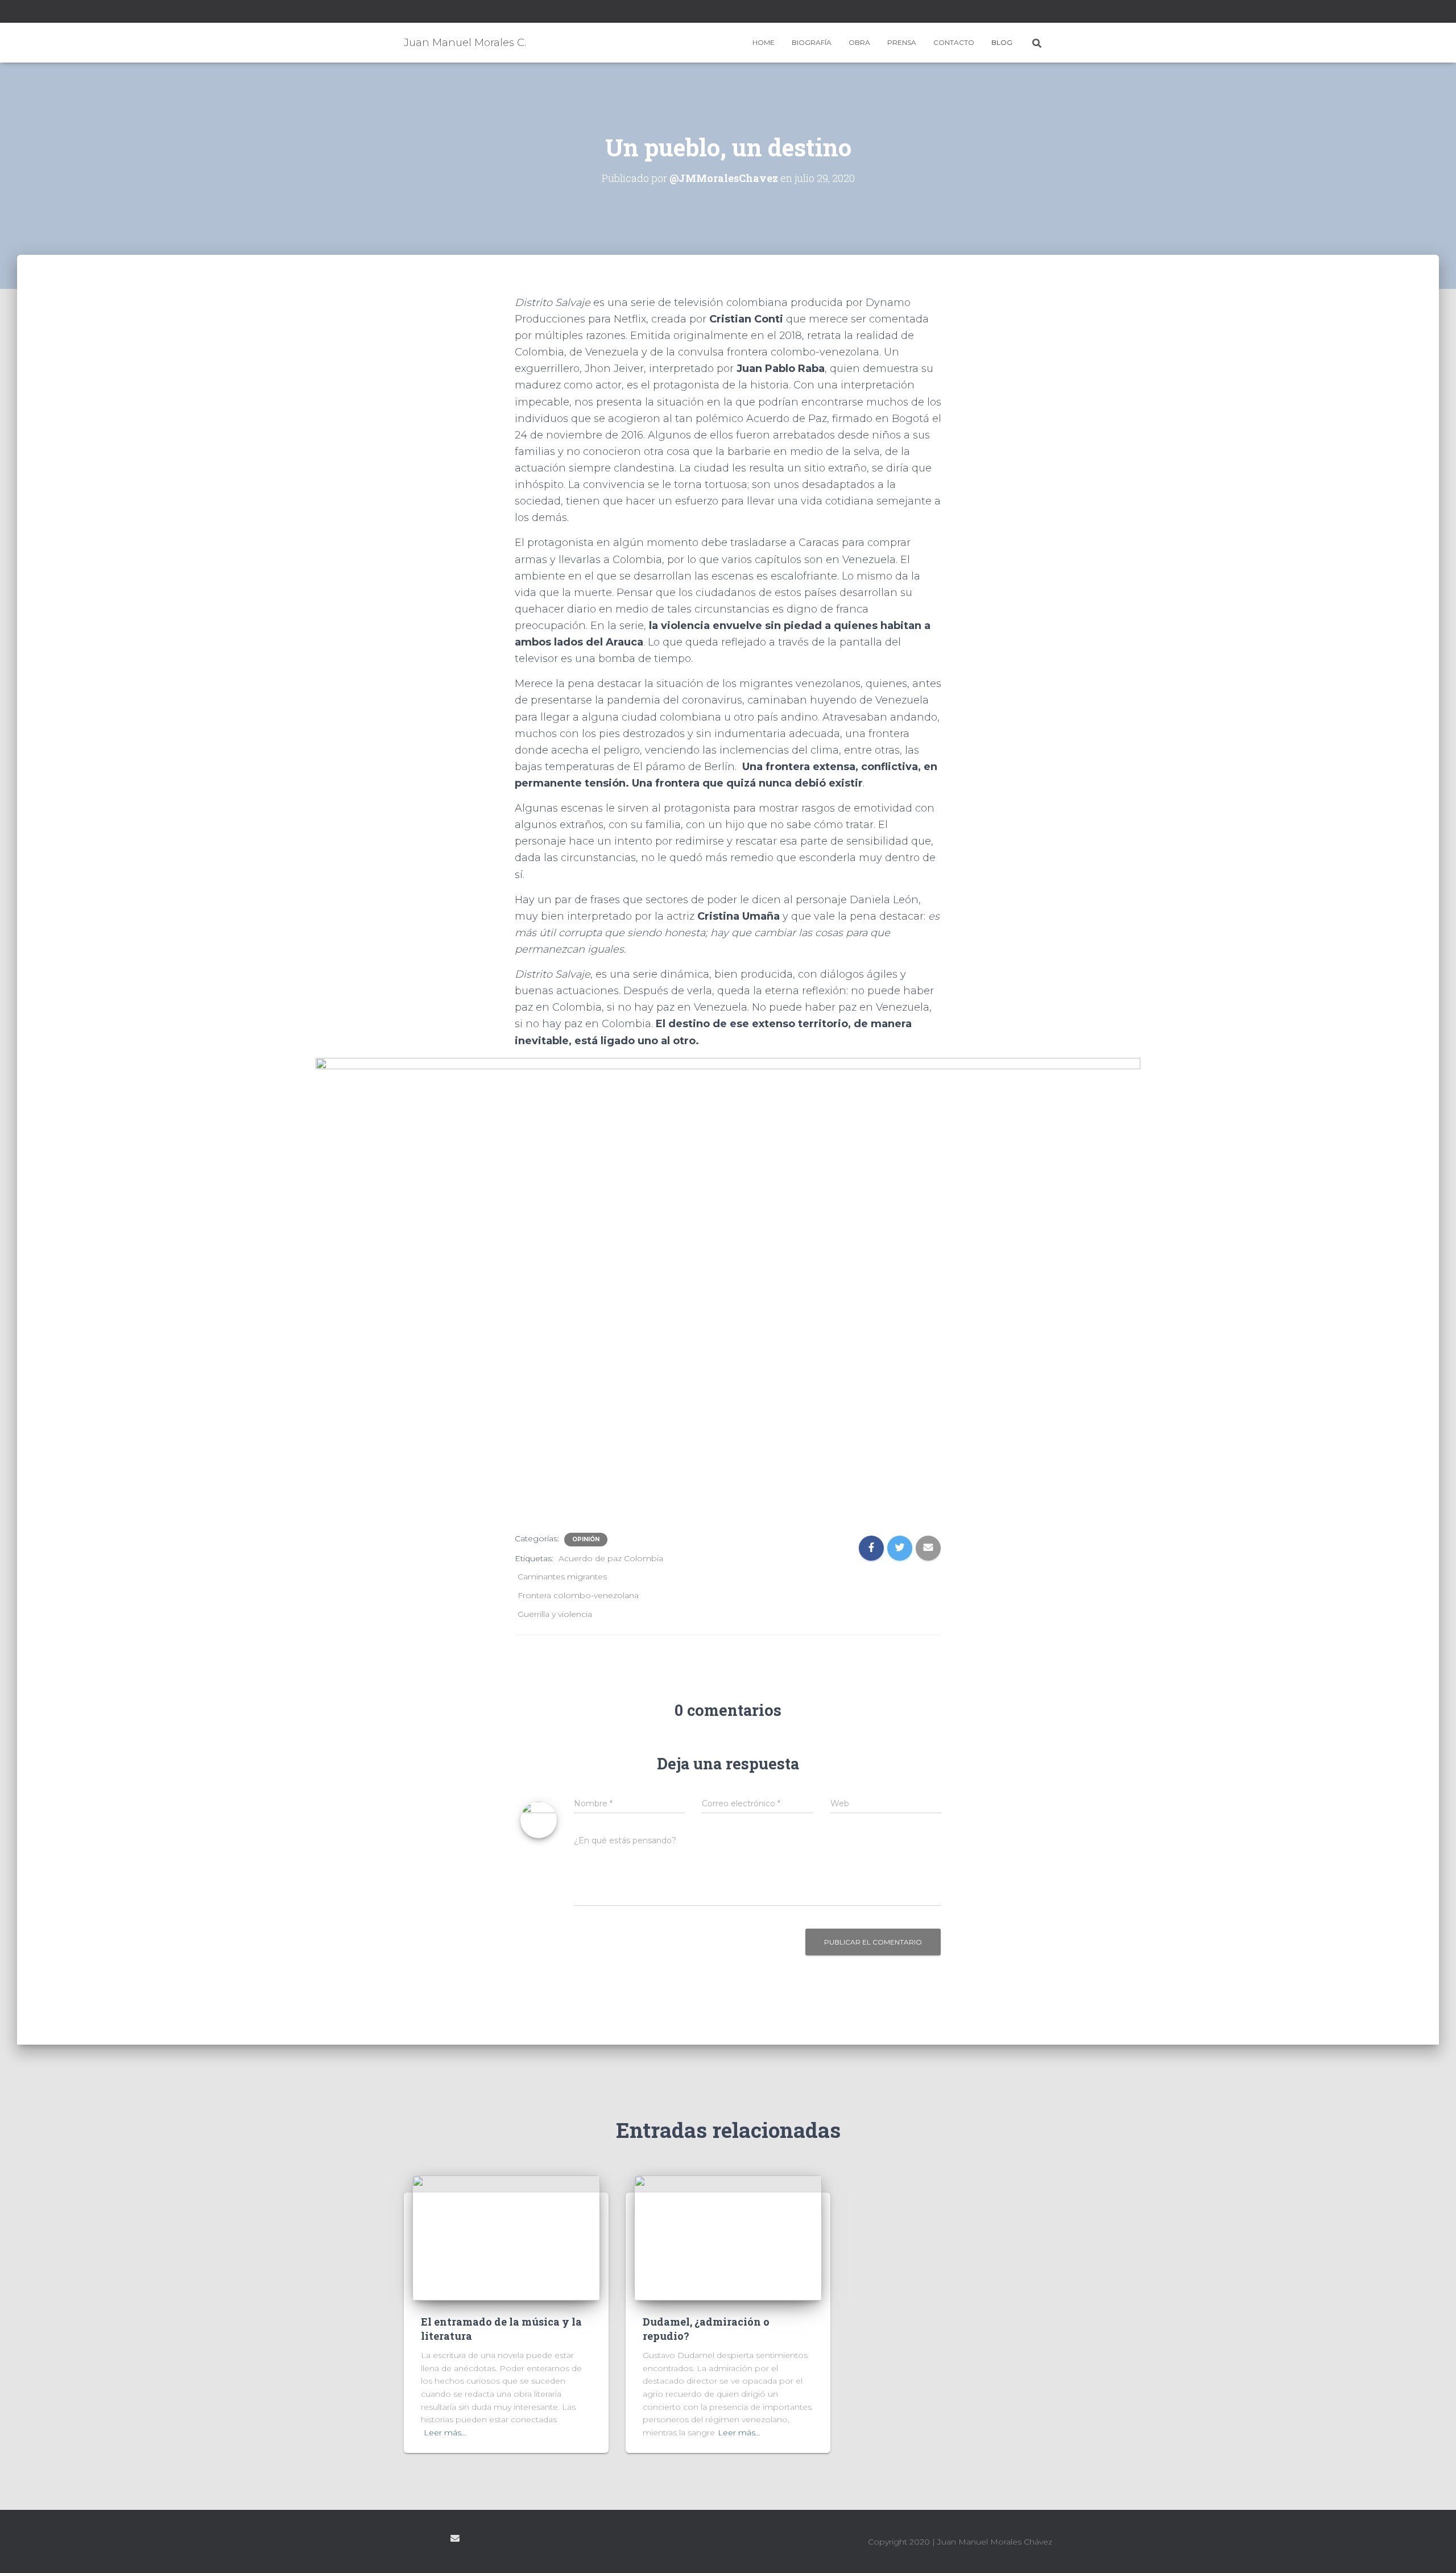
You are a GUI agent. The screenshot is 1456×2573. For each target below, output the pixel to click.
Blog (1002, 42)
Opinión (586, 1539)
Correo (455, 2538)
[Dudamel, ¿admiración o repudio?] (728, 2237)
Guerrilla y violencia (555, 1614)
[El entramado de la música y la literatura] (506, 2237)
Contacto (954, 42)
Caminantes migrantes (562, 1577)
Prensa (902, 42)
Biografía (812, 42)
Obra (859, 42)
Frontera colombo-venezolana (578, 1595)
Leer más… (445, 2433)
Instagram (421, 13)
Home (764, 42)
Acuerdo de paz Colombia (611, 1558)
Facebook (407, 13)
